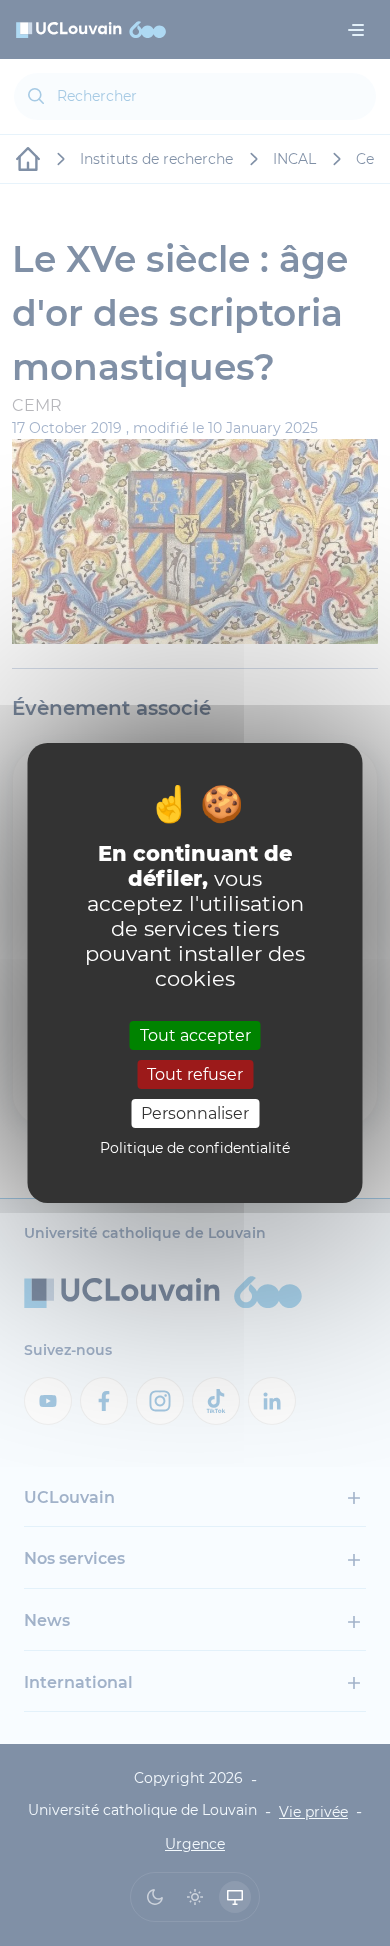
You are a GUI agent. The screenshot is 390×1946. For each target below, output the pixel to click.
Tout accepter (195, 1034)
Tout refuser (195, 1074)
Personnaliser (195, 1113)
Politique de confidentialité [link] (195, 1148)
